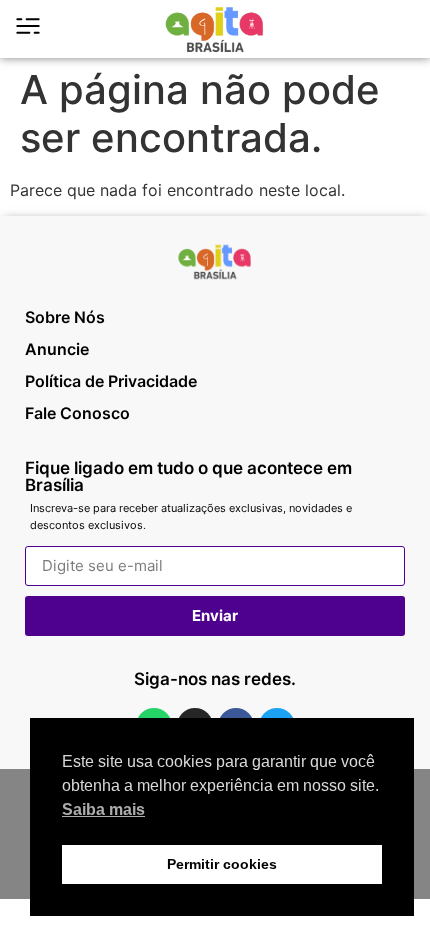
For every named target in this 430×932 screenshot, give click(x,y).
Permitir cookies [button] (222, 864)
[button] (398, 29)
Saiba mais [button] (103, 809)
